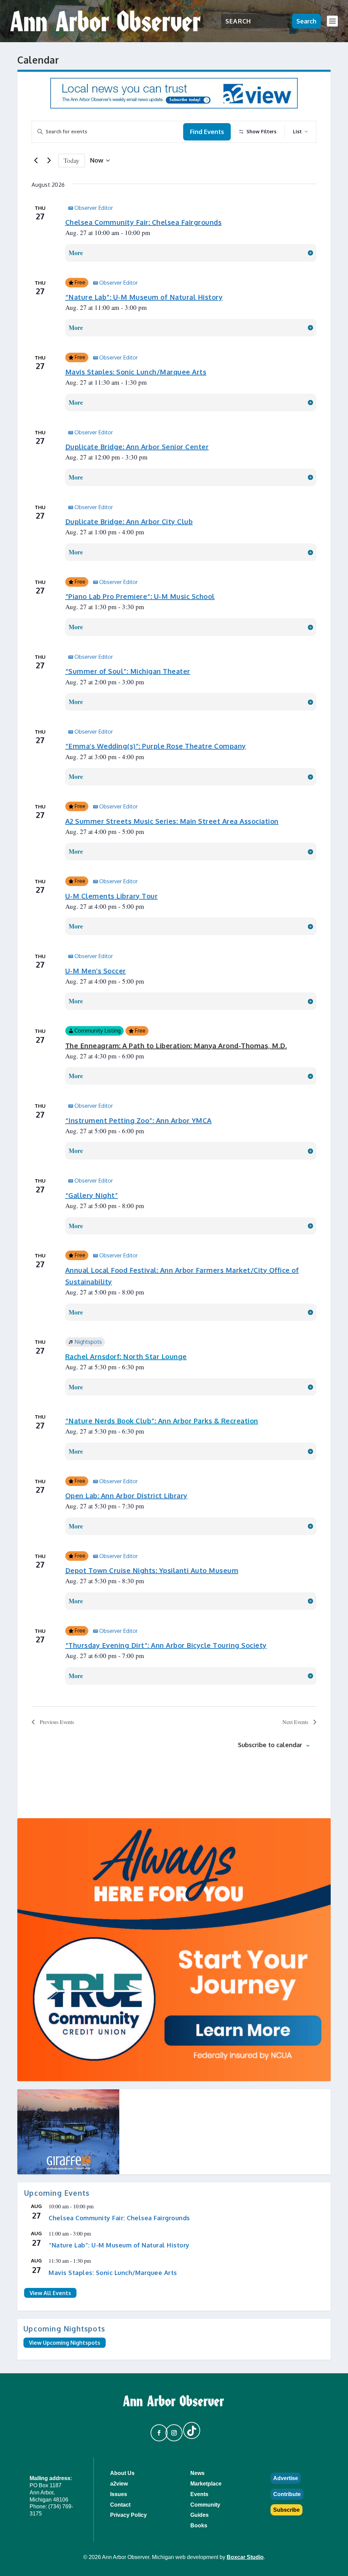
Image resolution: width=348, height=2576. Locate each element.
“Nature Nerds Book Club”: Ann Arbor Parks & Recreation (162, 1421)
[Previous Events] (36, 161)
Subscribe (286, 2510)
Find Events (207, 132)
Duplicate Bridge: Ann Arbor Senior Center (137, 447)
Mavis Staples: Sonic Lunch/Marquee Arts (136, 372)
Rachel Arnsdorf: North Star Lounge (126, 1356)
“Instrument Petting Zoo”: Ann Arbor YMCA (138, 1120)
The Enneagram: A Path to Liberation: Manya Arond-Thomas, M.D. (176, 1046)
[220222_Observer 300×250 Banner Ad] (174, 2132)
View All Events (50, 2293)
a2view (119, 2484)
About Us (122, 2473)
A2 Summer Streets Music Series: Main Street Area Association (172, 821)
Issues (119, 2494)
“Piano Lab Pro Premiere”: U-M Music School (140, 596)
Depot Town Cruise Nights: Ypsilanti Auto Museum (152, 1570)
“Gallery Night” (92, 1195)
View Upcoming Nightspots (65, 2343)
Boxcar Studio (245, 2557)
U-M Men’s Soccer (96, 971)
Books (199, 2525)
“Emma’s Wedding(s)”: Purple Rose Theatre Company (156, 746)
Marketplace (206, 2484)
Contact (120, 2505)
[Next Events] (49, 161)
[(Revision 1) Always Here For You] (174, 1950)
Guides (199, 2515)
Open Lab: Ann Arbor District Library (126, 1495)
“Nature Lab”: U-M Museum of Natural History (144, 297)
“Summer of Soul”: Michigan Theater (128, 671)
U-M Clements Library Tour (112, 896)
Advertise (286, 2478)
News (197, 2473)
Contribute (287, 2494)
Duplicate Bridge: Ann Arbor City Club (129, 521)
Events (199, 2494)
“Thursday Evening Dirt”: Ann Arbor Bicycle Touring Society (166, 1645)
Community (205, 2505)
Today (72, 160)
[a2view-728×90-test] (174, 106)
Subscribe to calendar (270, 1745)
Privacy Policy (128, 2515)
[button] (156, 2430)
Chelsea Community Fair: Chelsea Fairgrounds (144, 222)
